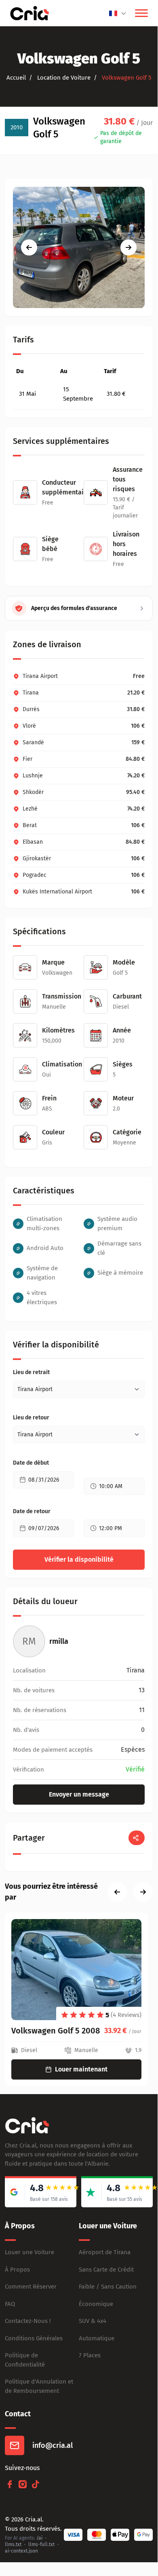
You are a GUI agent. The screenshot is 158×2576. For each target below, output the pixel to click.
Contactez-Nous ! (28, 2321)
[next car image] (129, 247)
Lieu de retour (31, 1418)
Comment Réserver (31, 2287)
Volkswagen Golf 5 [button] (126, 78)
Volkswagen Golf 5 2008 (56, 2031)
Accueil (16, 78)
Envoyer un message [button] (79, 1794)
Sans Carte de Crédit (106, 2270)
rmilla (59, 1641)
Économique (96, 2304)
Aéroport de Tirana (105, 2252)
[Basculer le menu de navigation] (141, 13)
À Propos (17, 2270)
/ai (39, 2538)
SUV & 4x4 (93, 2321)
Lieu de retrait (31, 1372)
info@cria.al (53, 2445)
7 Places (90, 2355)
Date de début (31, 1463)
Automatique (97, 2338)
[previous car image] (29, 247)
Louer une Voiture (29, 2252)
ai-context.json (21, 2551)
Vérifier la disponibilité (79, 1559)
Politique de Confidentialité (25, 2360)
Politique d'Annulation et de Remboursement (39, 2386)
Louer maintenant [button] (81, 2069)
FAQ (10, 2304)
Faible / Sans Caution (108, 2287)
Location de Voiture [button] (63, 78)
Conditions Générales (34, 2338)
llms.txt (13, 2544)
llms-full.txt (41, 2544)
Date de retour (32, 1511)
